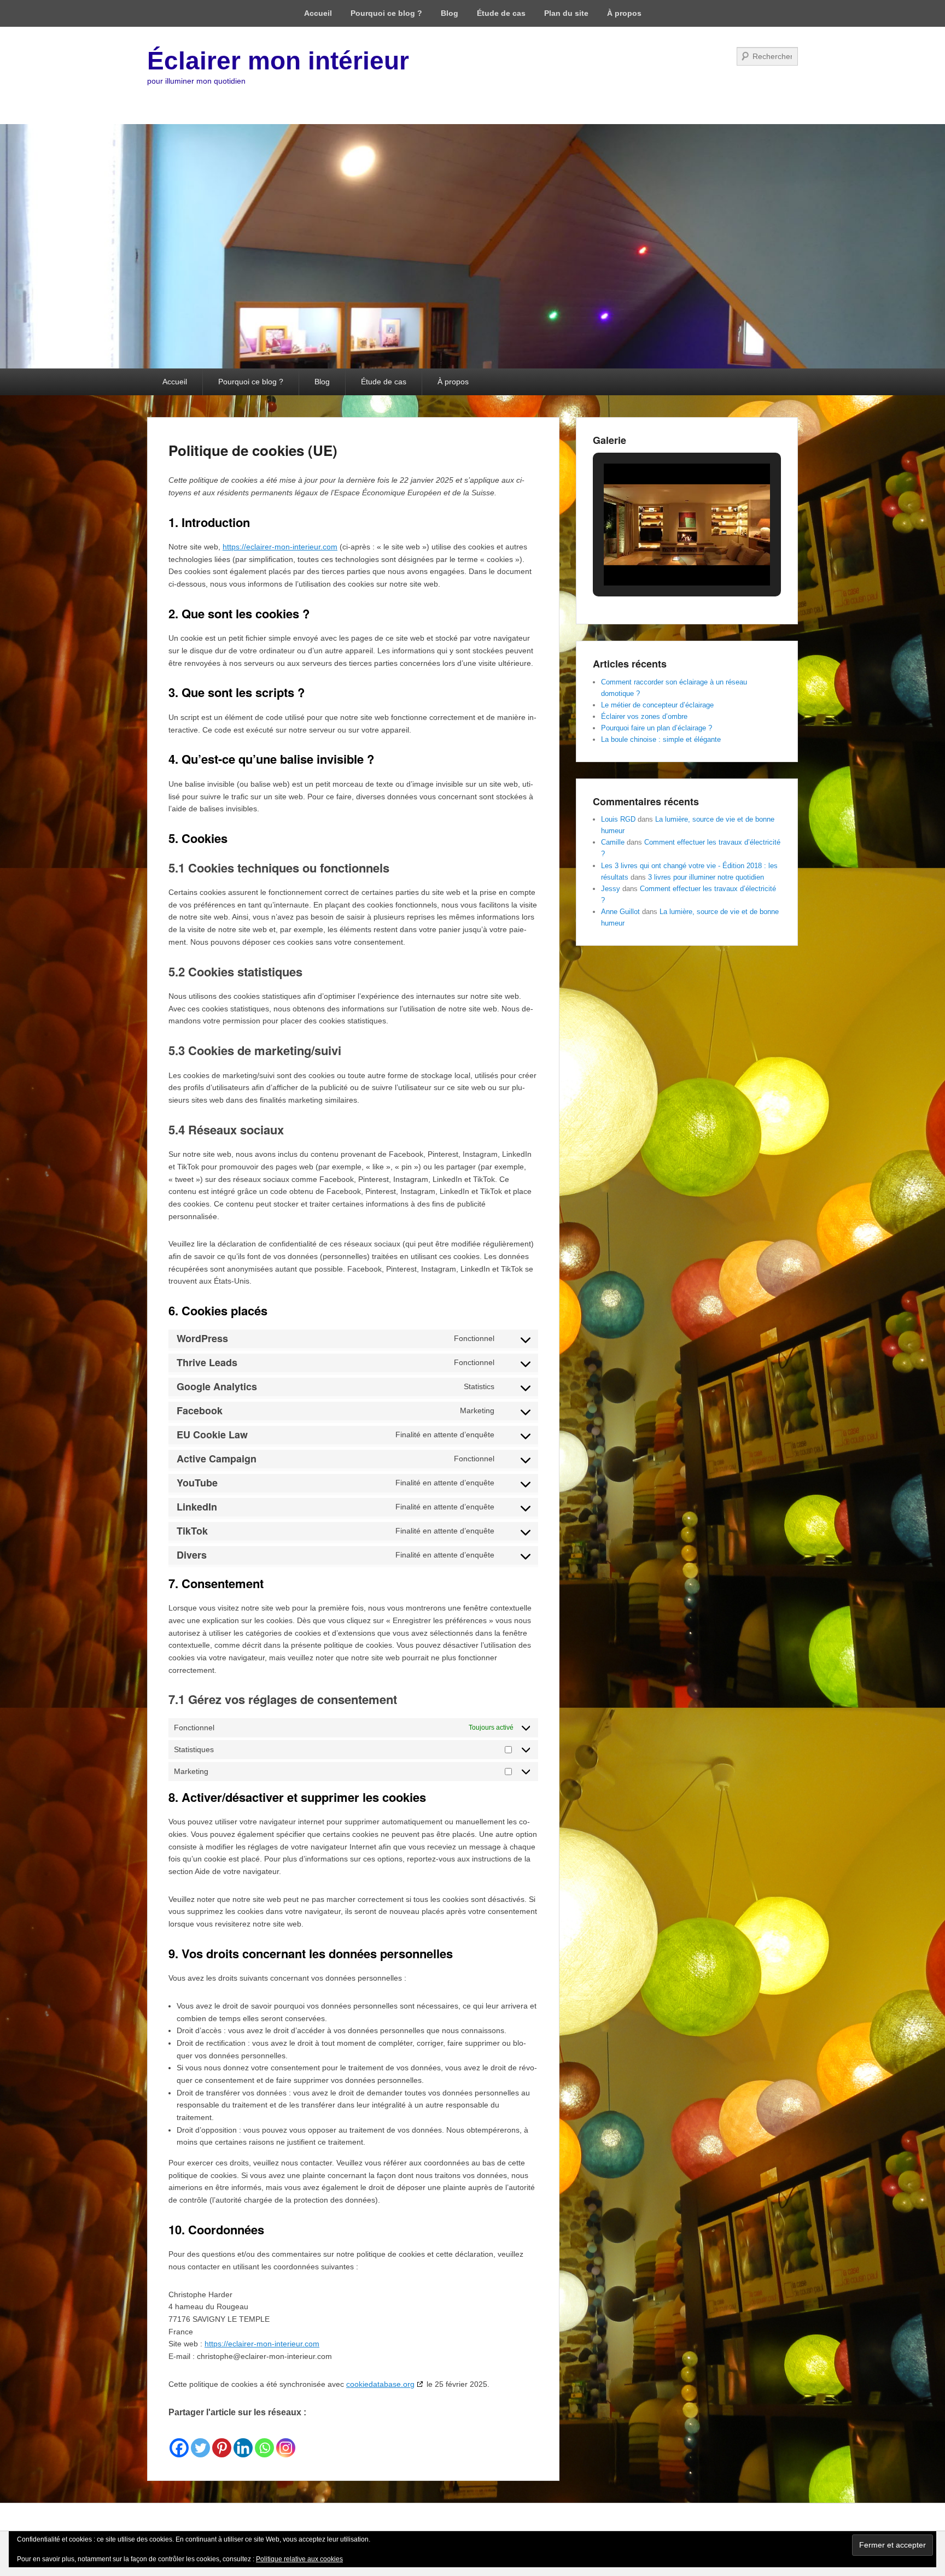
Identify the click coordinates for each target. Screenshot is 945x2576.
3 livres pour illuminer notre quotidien (706, 877)
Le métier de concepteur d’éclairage (657, 705)
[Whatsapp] (264, 2439)
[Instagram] (286, 2439)
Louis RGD (618, 819)
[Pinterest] (222, 2439)
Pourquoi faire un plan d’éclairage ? (657, 728)
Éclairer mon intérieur (278, 61)
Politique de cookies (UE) (253, 450)
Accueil (318, 13)
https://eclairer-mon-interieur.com (280, 547)
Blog (450, 13)
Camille (613, 842)
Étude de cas (501, 13)
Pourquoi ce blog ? (386, 13)
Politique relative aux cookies (299, 2559)
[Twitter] (200, 2439)
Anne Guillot (620, 912)
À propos (624, 13)
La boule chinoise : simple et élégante (661, 739)
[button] (662, 556)
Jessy (611, 889)
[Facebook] (179, 2439)
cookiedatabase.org (380, 2384)
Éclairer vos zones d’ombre (644, 716)
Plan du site (566, 13)
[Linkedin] (243, 2439)
